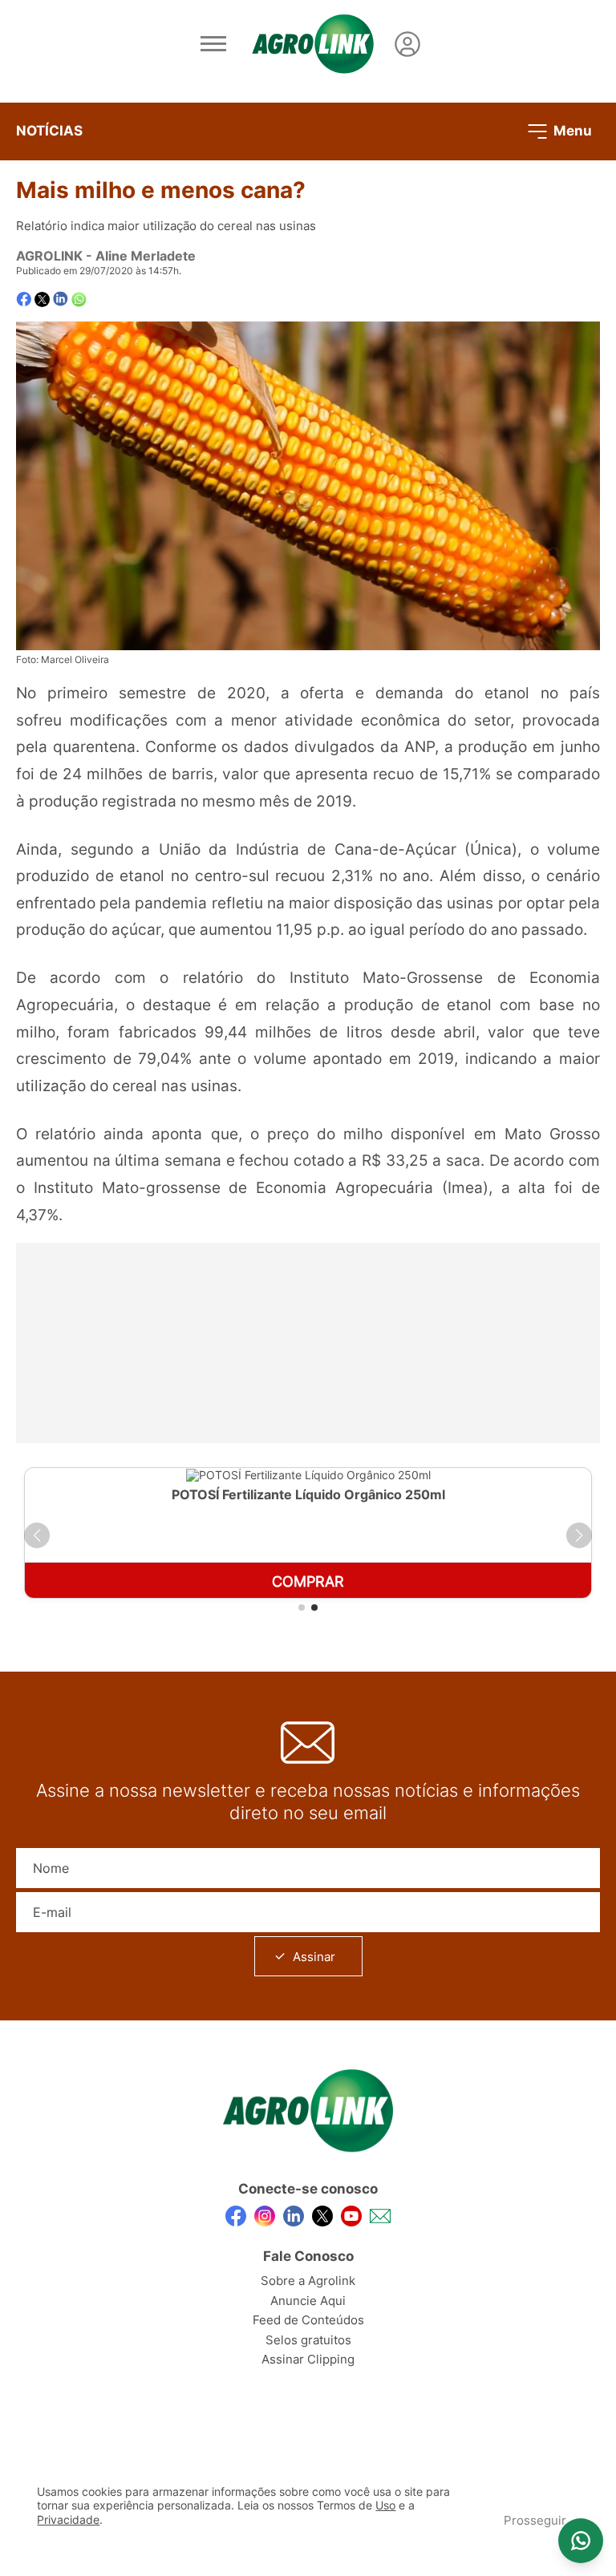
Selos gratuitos (308, 2340)
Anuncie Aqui (308, 2301)
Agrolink (49, 256)
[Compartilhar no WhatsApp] (79, 299)
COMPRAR (308, 1581)
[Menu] (213, 44)
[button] (37, 1535)
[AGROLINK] (313, 44)
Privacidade (68, 2520)
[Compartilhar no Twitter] (42, 299)
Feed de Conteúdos (308, 2320)
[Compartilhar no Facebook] (24, 299)
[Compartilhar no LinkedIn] (61, 299)
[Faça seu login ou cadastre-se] (407, 44)
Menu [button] (571, 130)
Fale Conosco (308, 2256)
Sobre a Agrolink (308, 2281)
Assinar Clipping (308, 2359)
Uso (385, 2505)
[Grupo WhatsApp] (581, 2541)
